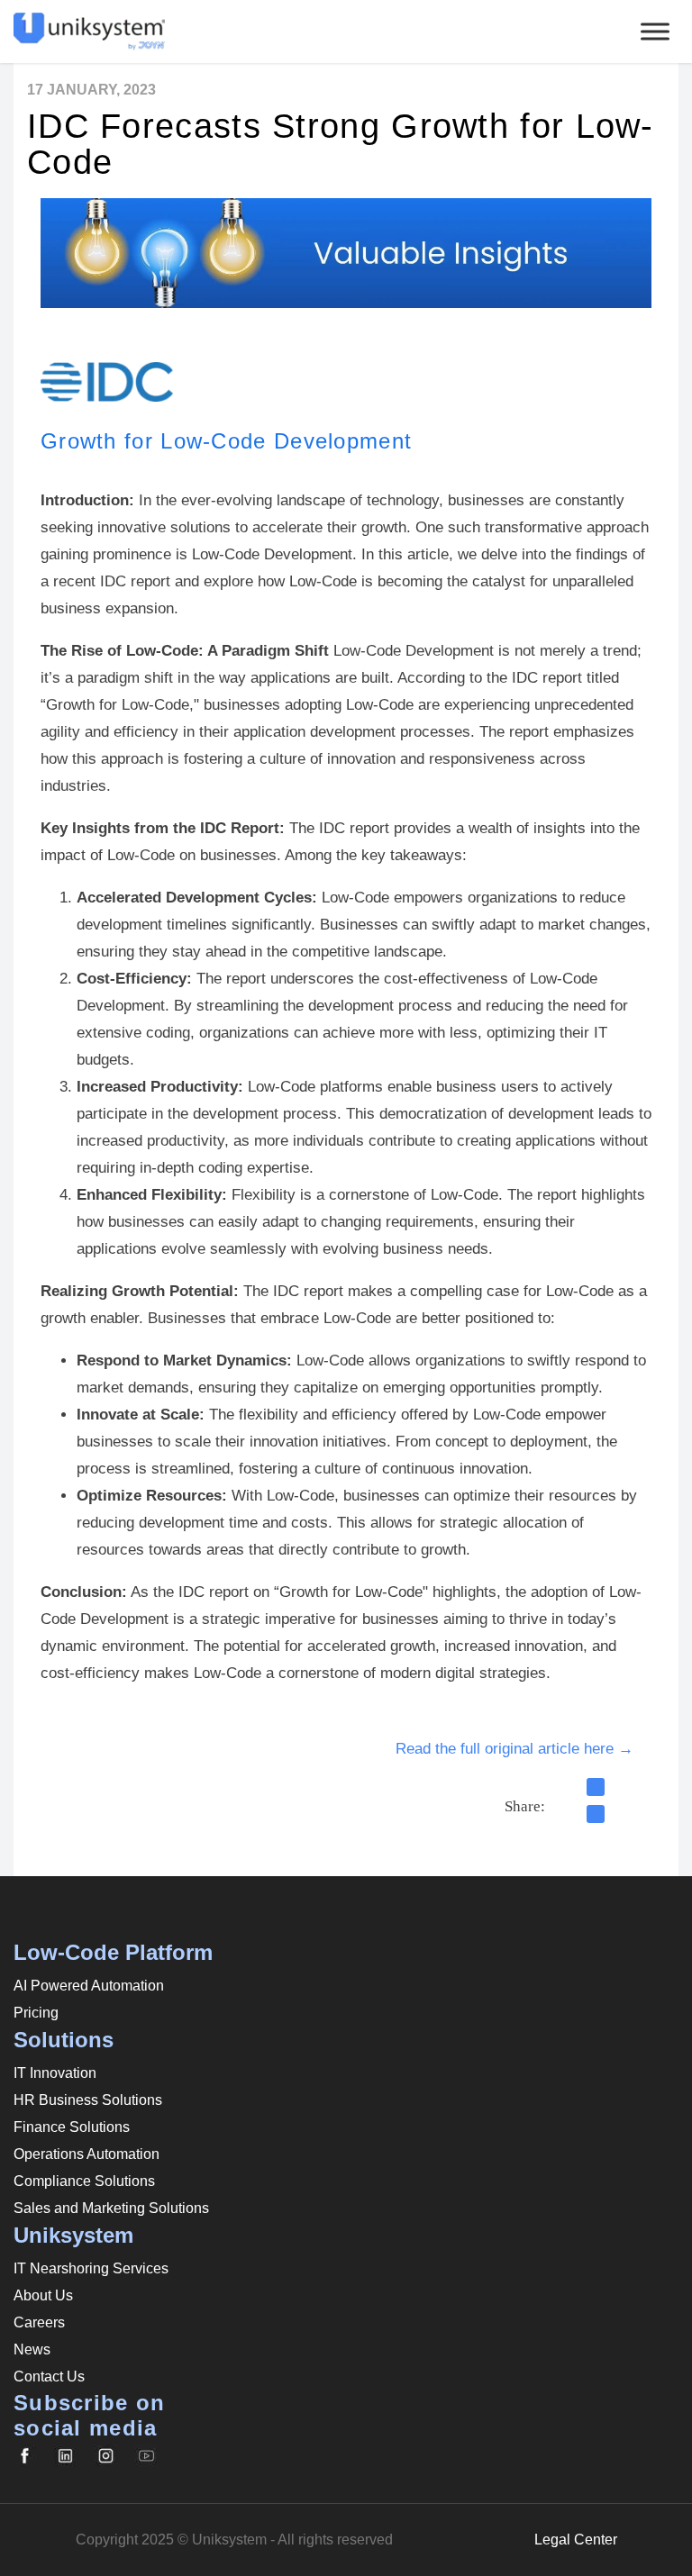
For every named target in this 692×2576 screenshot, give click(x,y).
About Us (43, 2295)
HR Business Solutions (88, 2100)
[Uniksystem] (596, 1787)
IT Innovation (55, 2073)
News (32, 2349)
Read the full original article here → (514, 1749)
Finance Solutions (72, 2127)
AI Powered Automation (89, 1986)
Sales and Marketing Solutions (111, 2208)
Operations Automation (86, 2154)
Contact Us (49, 2376)
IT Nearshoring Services (91, 2268)
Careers (39, 2322)
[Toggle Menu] (655, 31)
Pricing (36, 2013)
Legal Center (576, 2540)
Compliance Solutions (84, 2181)
